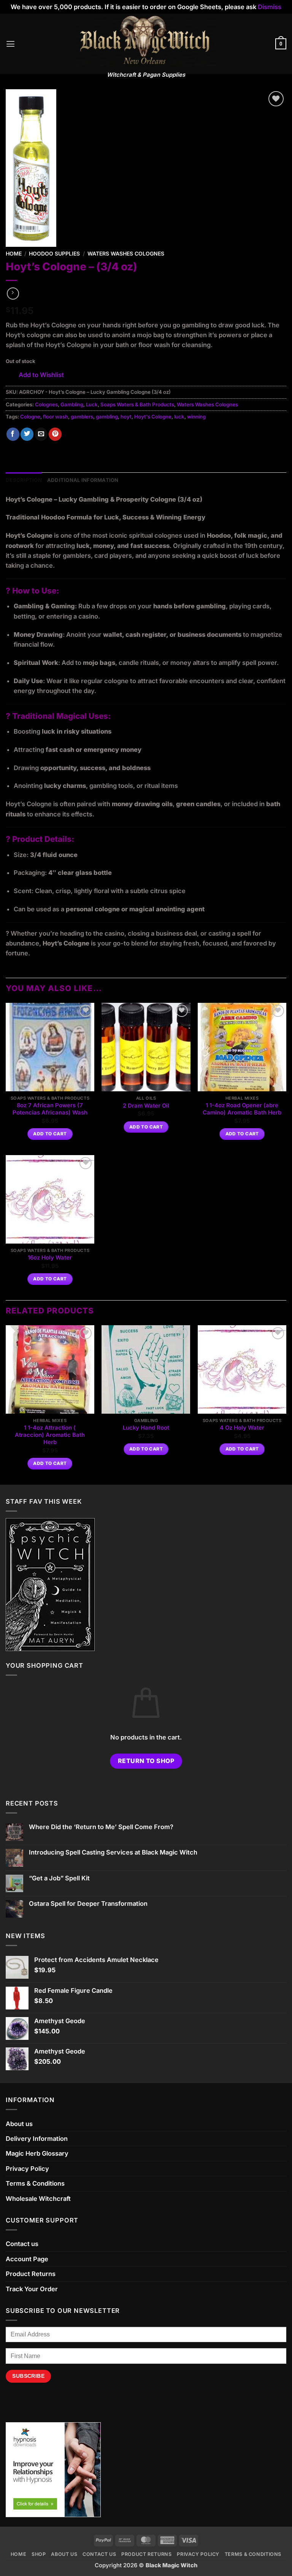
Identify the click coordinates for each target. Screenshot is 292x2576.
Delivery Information (37, 2139)
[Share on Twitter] (27, 434)
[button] (10, 44)
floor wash (56, 417)
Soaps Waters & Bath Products (137, 404)
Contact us (22, 2244)
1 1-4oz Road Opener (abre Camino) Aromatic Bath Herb (242, 1109)
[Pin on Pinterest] (55, 434)
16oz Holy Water (50, 1258)
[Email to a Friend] (41, 434)
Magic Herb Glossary (37, 2153)
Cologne (30, 417)
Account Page (27, 2259)
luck (179, 417)
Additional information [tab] (83, 480)
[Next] (286, 1404)
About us (19, 2124)
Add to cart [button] (50, 1134)
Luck (92, 404)
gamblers (82, 417)
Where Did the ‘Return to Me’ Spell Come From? (101, 1827)
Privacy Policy (27, 2169)
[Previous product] (13, 294)
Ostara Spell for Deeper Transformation (88, 1904)
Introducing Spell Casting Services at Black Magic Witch (113, 1852)
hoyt (126, 417)
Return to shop (146, 1761)
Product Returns (31, 2274)
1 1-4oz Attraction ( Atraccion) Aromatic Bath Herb (50, 1435)
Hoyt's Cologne (153, 417)
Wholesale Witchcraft (38, 2199)
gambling (107, 417)
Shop (39, 2554)
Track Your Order (32, 2289)
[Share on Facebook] (13, 434)
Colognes (46, 404)
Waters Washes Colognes (126, 253)
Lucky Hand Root (146, 1428)
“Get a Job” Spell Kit (59, 1878)
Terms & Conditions (35, 2183)
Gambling (72, 404)
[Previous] (6, 1404)
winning (196, 417)
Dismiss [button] (270, 7)
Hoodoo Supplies (54, 253)
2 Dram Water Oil (146, 1106)
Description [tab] (24, 480)
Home (14, 253)
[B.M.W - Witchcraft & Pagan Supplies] (146, 40)
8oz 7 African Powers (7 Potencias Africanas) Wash (50, 1109)
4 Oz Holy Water (242, 1428)
